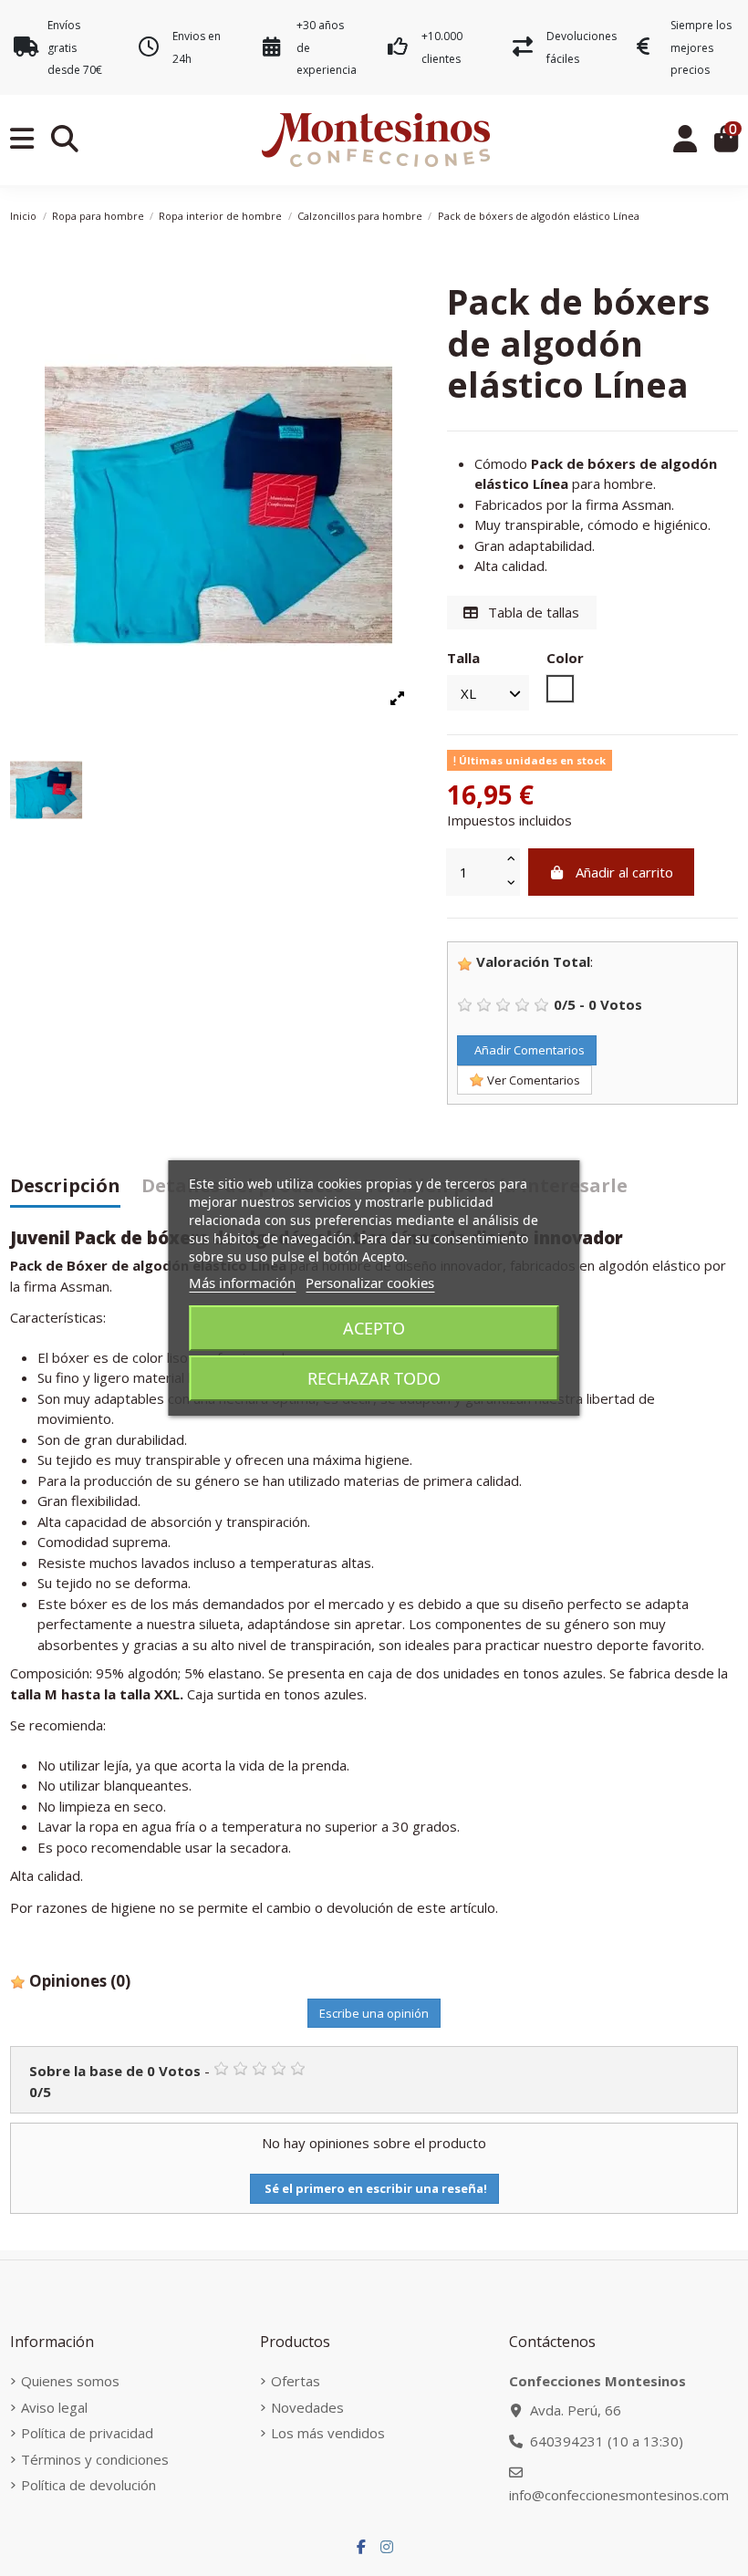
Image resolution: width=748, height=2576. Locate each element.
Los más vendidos (328, 2433)
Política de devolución (88, 2485)
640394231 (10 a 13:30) (607, 2441)
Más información (242, 1283)
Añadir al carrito (624, 872)
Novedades (307, 2407)
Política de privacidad (87, 2433)
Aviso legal (54, 2407)
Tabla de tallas (532, 612)
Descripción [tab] (65, 1187)
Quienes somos (70, 2381)
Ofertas (296, 2381)
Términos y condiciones (95, 2459)
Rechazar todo (374, 1378)
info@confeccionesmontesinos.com (619, 2495)
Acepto (374, 1328)
